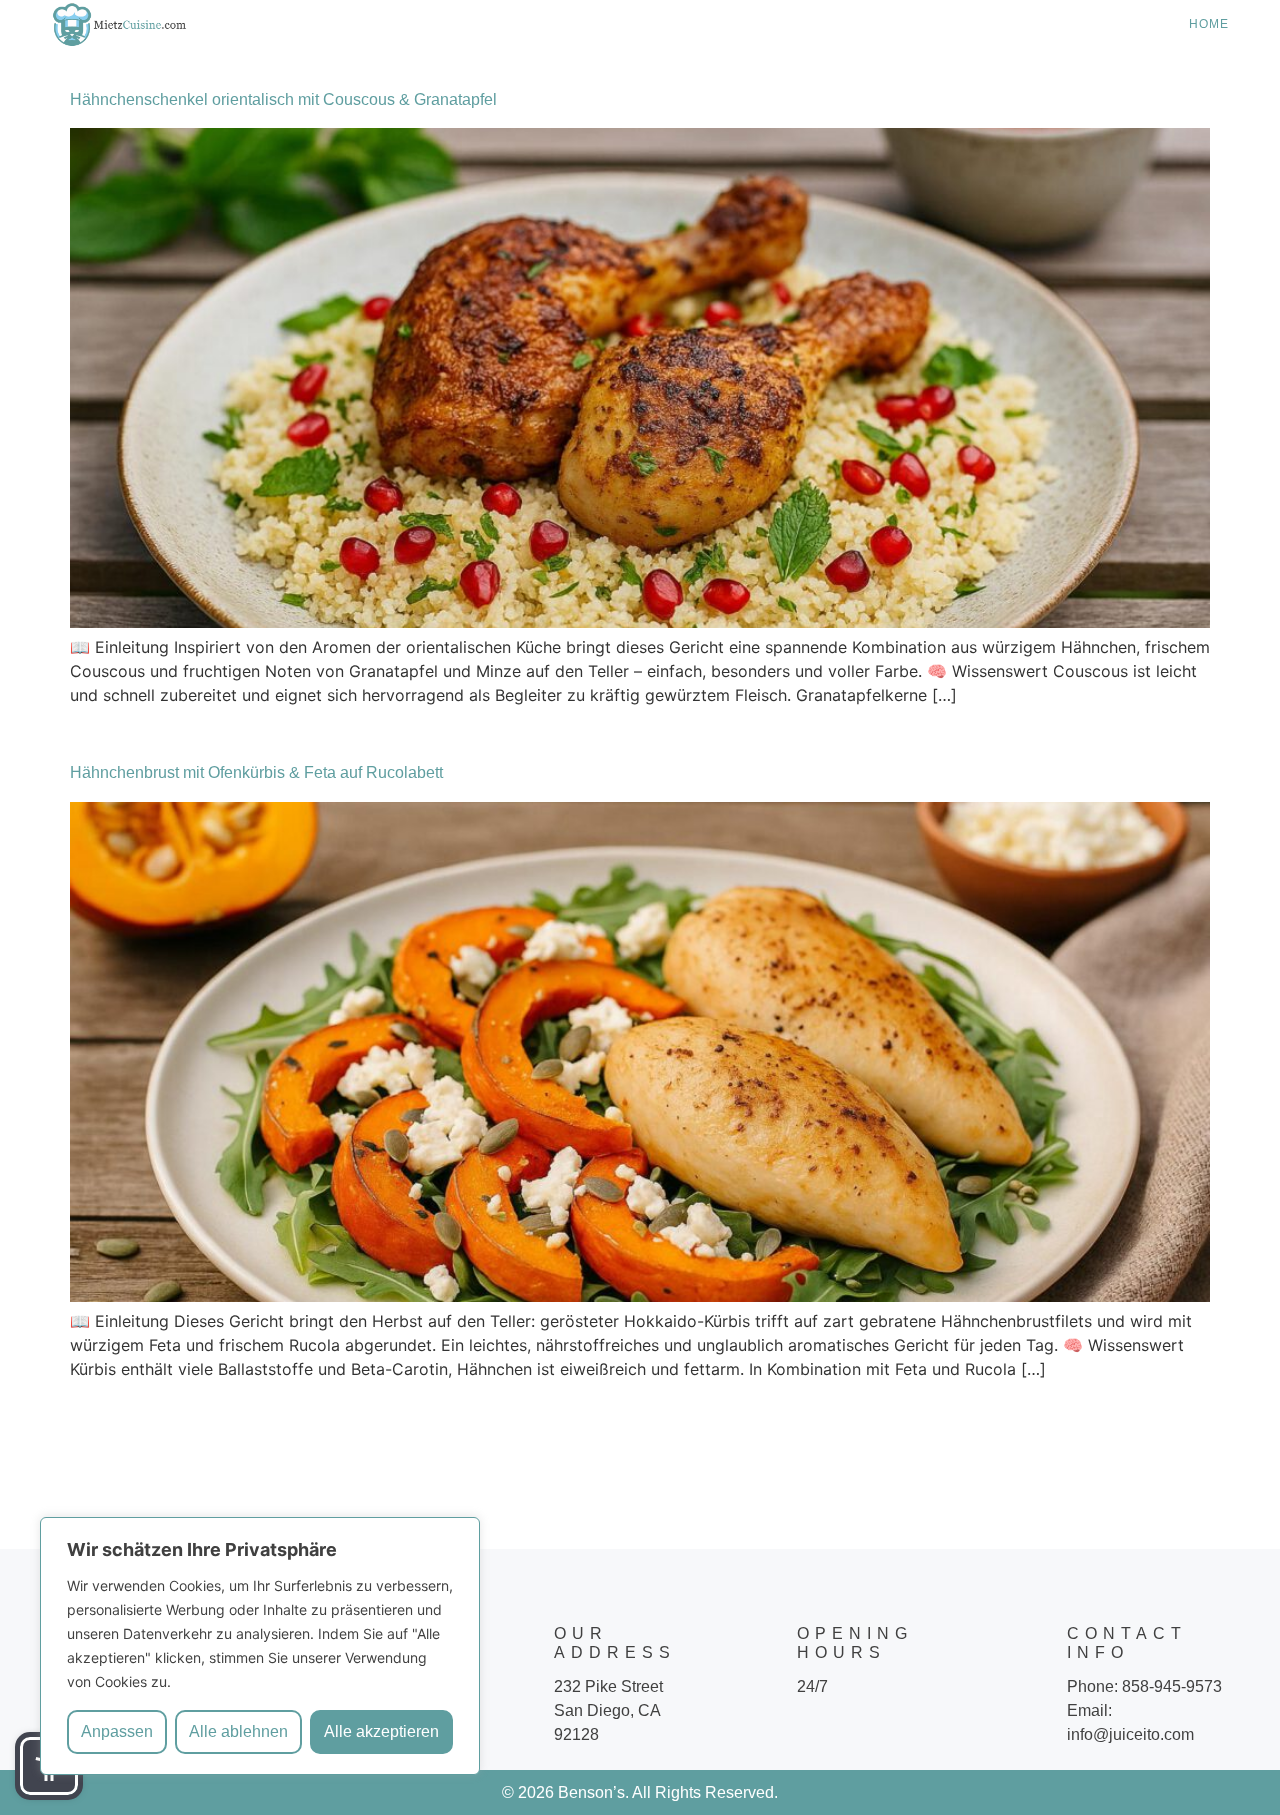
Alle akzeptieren (381, 1731)
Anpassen (117, 1731)
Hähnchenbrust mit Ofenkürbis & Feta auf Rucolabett (256, 772)
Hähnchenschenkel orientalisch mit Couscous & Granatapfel (283, 99)
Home (1209, 24)
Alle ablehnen (238, 1731)
